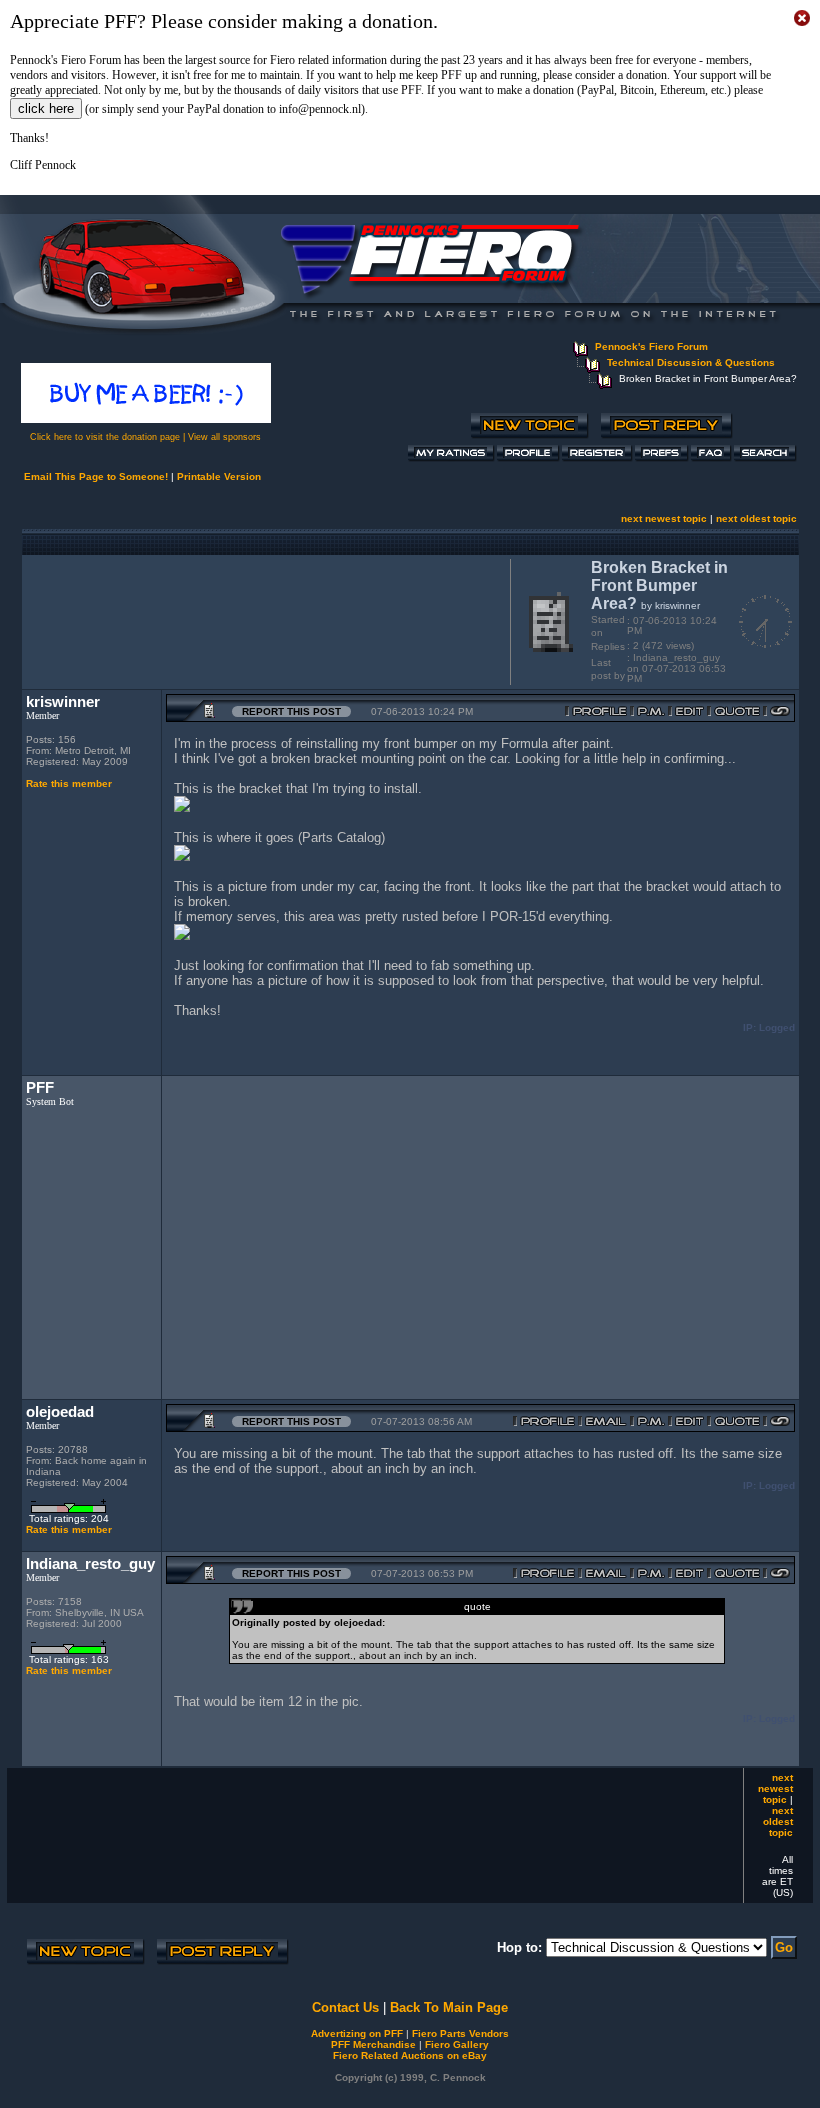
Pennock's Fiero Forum (651, 346)
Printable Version (219, 476)
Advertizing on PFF (357, 2033)
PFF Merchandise (373, 2044)
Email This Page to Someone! (96, 476)
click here (46, 108)
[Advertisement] (262, 620)
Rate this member (69, 783)
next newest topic (664, 518)
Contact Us (345, 2007)
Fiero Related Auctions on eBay (410, 2055)
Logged (777, 1027)
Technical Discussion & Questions (691, 362)
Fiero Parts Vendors (460, 2033)
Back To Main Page (449, 2007)
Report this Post (291, 711)
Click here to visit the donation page (105, 437)
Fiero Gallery (457, 2044)
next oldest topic (756, 518)
